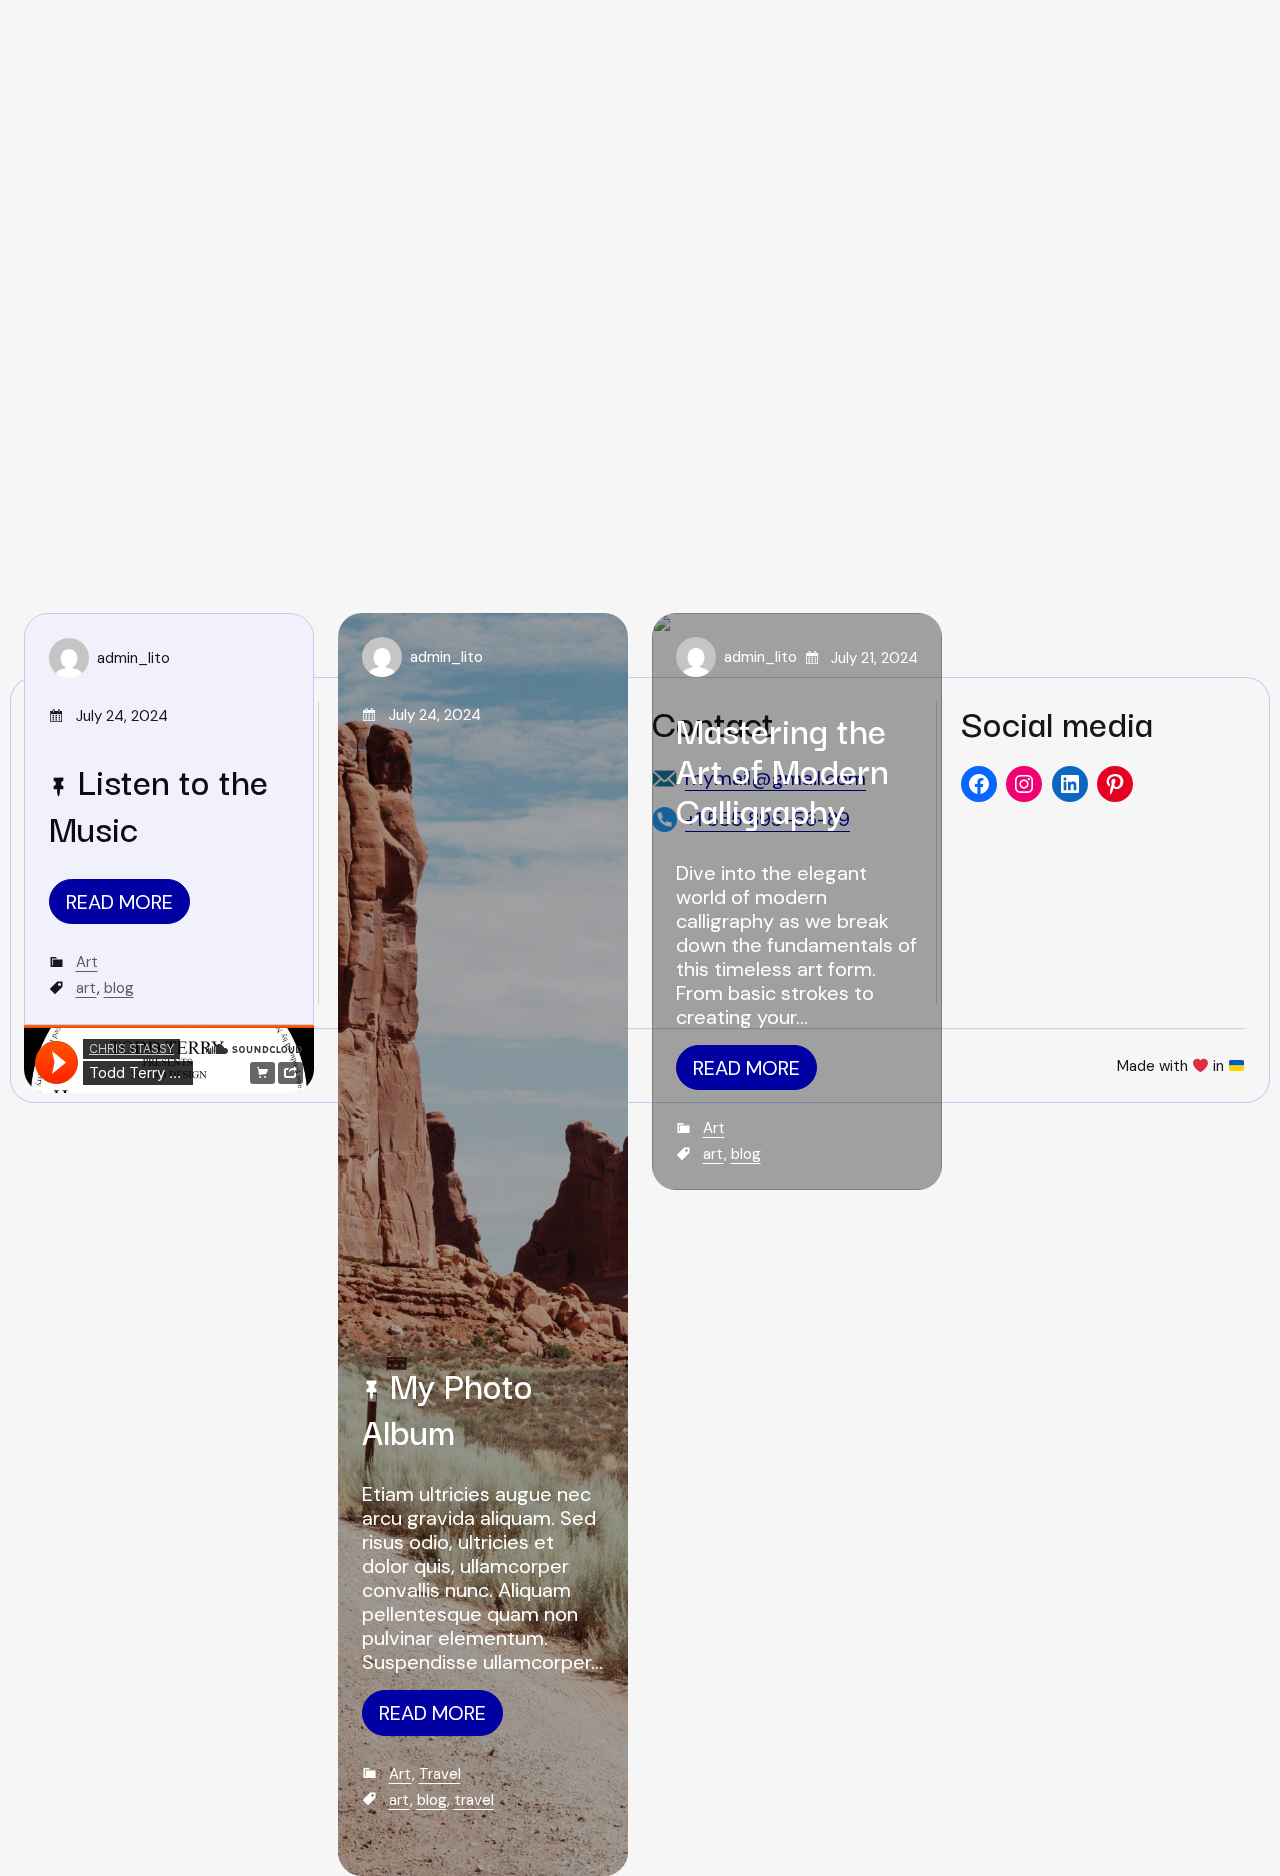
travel (474, 1800)
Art (87, 962)
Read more (119, 902)
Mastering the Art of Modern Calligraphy (782, 769)
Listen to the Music (158, 803)
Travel (440, 1774)
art (86, 988)
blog (119, 988)
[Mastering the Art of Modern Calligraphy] (797, 901)
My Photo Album (447, 1407)
